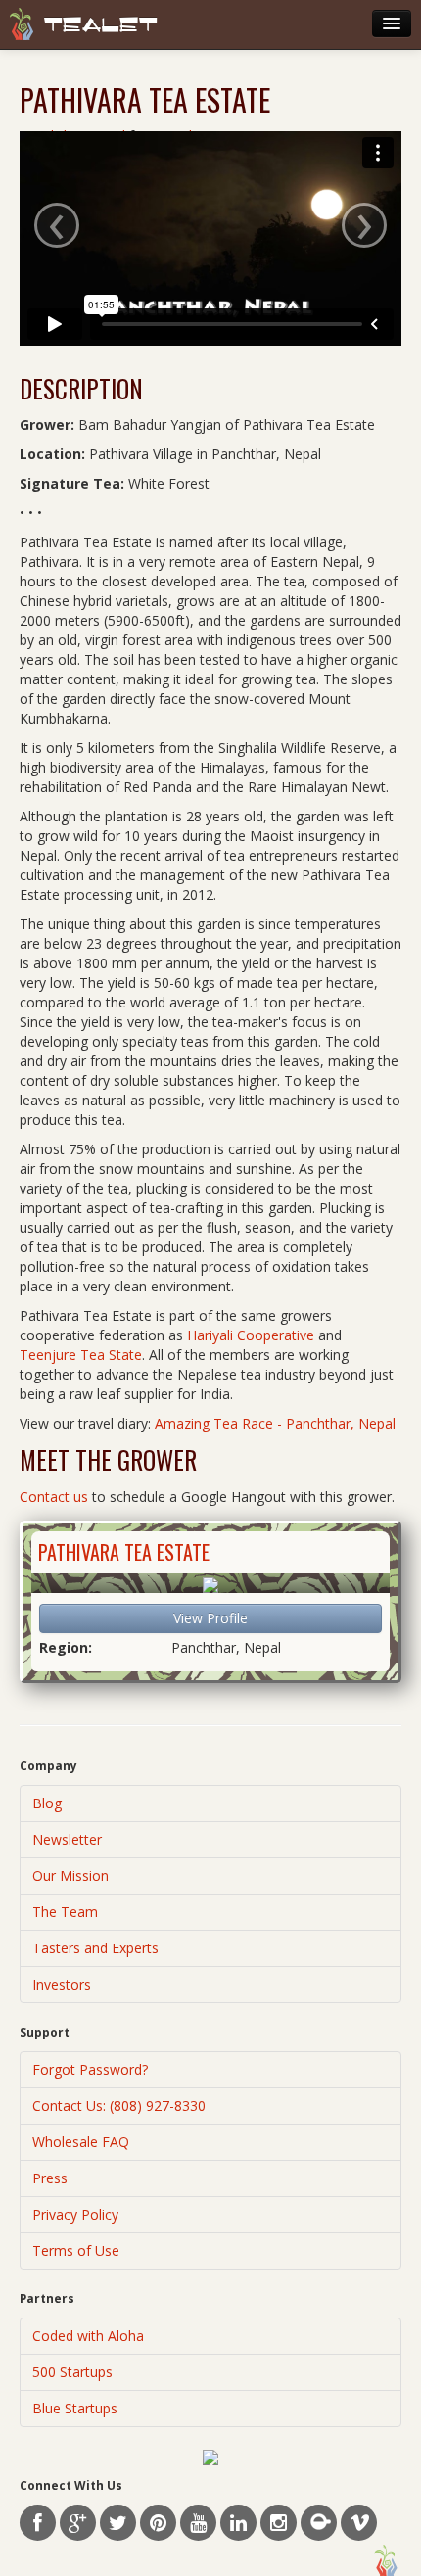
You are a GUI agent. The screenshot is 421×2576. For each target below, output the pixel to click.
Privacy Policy (75, 2214)
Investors (62, 1984)
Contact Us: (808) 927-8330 (119, 2106)
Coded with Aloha (88, 2336)
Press (50, 2178)
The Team (65, 1912)
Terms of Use (76, 2250)
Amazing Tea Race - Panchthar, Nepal (275, 1423)
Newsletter (67, 1839)
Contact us (54, 1497)
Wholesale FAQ (81, 2142)
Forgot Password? (90, 2069)
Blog (47, 1803)
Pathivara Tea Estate (124, 1552)
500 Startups (72, 2372)
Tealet (101, 25)
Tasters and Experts (95, 1948)
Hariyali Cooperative (251, 1335)
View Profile (210, 1618)
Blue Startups (75, 2408)
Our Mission (70, 1875)
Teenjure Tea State (81, 1355)
